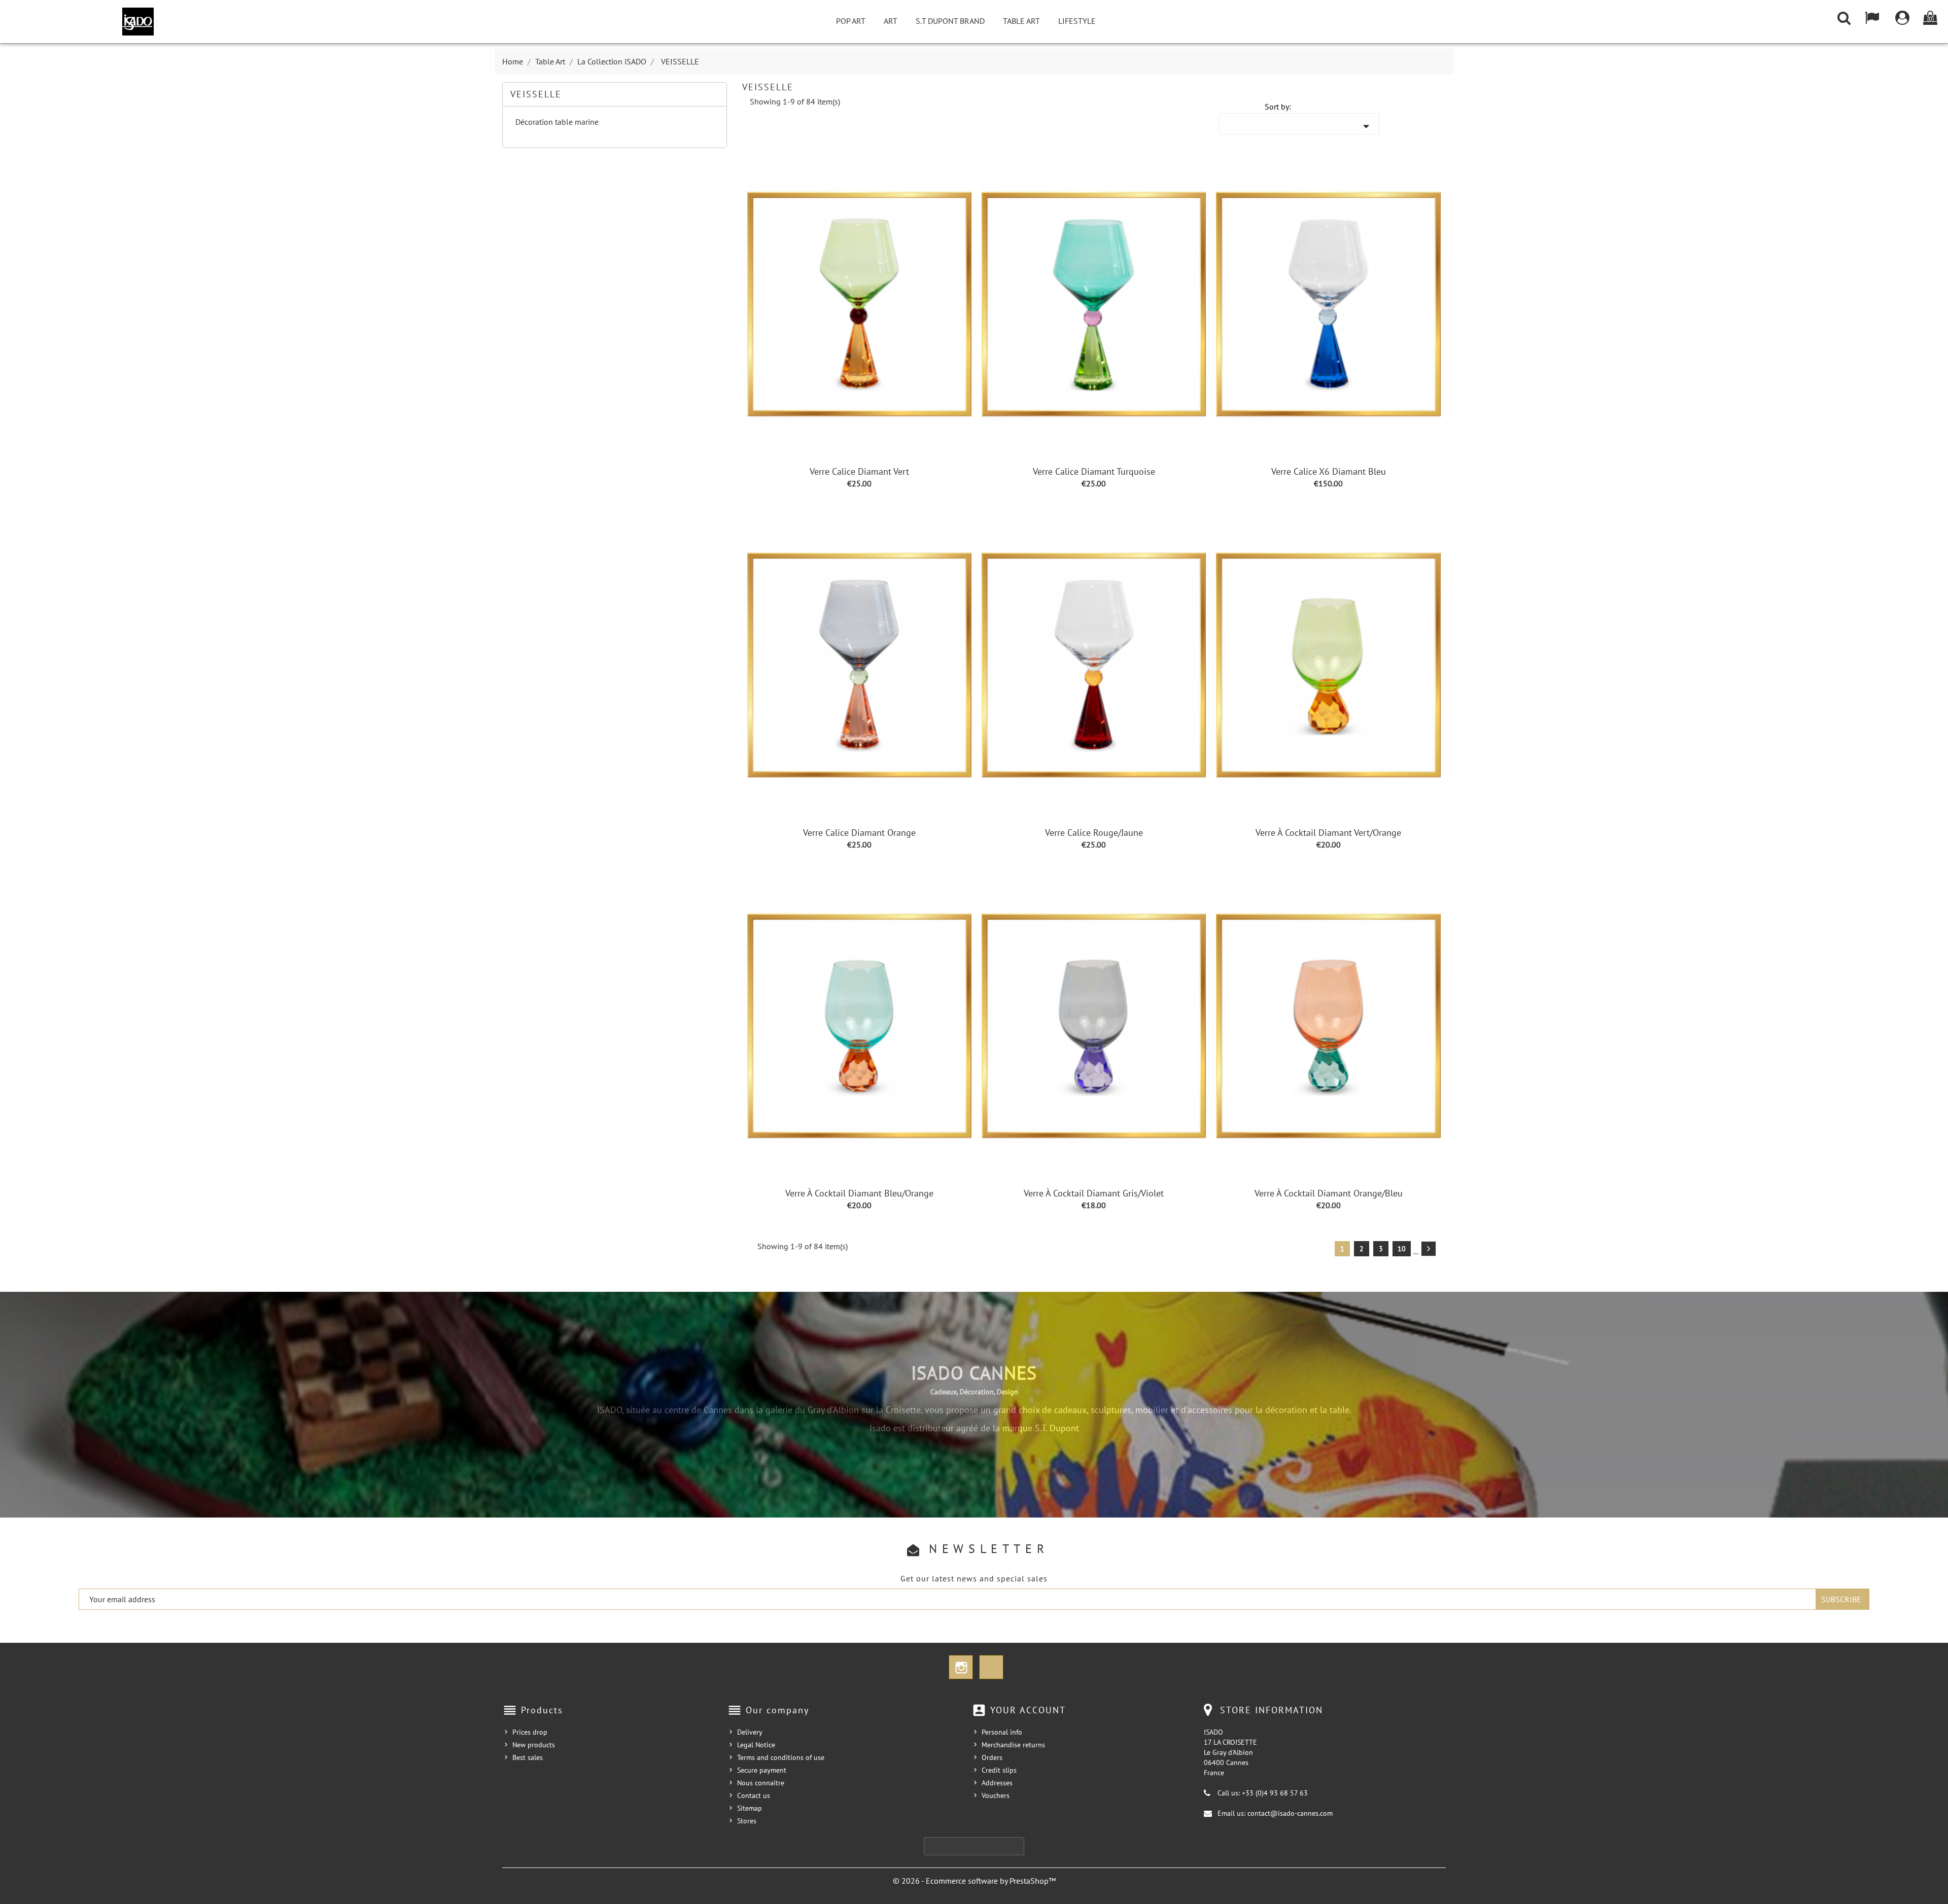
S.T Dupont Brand (950, 21)
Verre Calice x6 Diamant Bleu (1329, 471)
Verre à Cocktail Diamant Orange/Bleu (1329, 1193)
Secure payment (762, 1770)
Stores (747, 1821)
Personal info (1002, 1732)
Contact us (754, 1795)
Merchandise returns (1013, 1745)
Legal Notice (756, 1745)
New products (534, 1745)
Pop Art (851, 21)
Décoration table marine (557, 122)
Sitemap (750, 1808)
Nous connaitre (761, 1783)
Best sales (528, 1757)
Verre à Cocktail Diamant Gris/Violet (1094, 1193)
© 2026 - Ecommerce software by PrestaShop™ (974, 1881)
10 (1402, 1249)
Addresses (997, 1783)
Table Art (1021, 21)
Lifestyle (1077, 21)
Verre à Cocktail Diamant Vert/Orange (1328, 833)
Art (891, 21)
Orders (992, 1757)
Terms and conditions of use (781, 1757)
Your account (1028, 1710)
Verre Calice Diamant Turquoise (1094, 471)
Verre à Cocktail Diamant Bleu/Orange (859, 1193)
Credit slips (999, 1770)
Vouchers (996, 1795)
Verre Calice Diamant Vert (859, 471)
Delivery (750, 1732)
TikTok (991, 1667)
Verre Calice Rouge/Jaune (1094, 833)
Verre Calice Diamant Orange (859, 833)
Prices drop (530, 1732)
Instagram (961, 1667)
